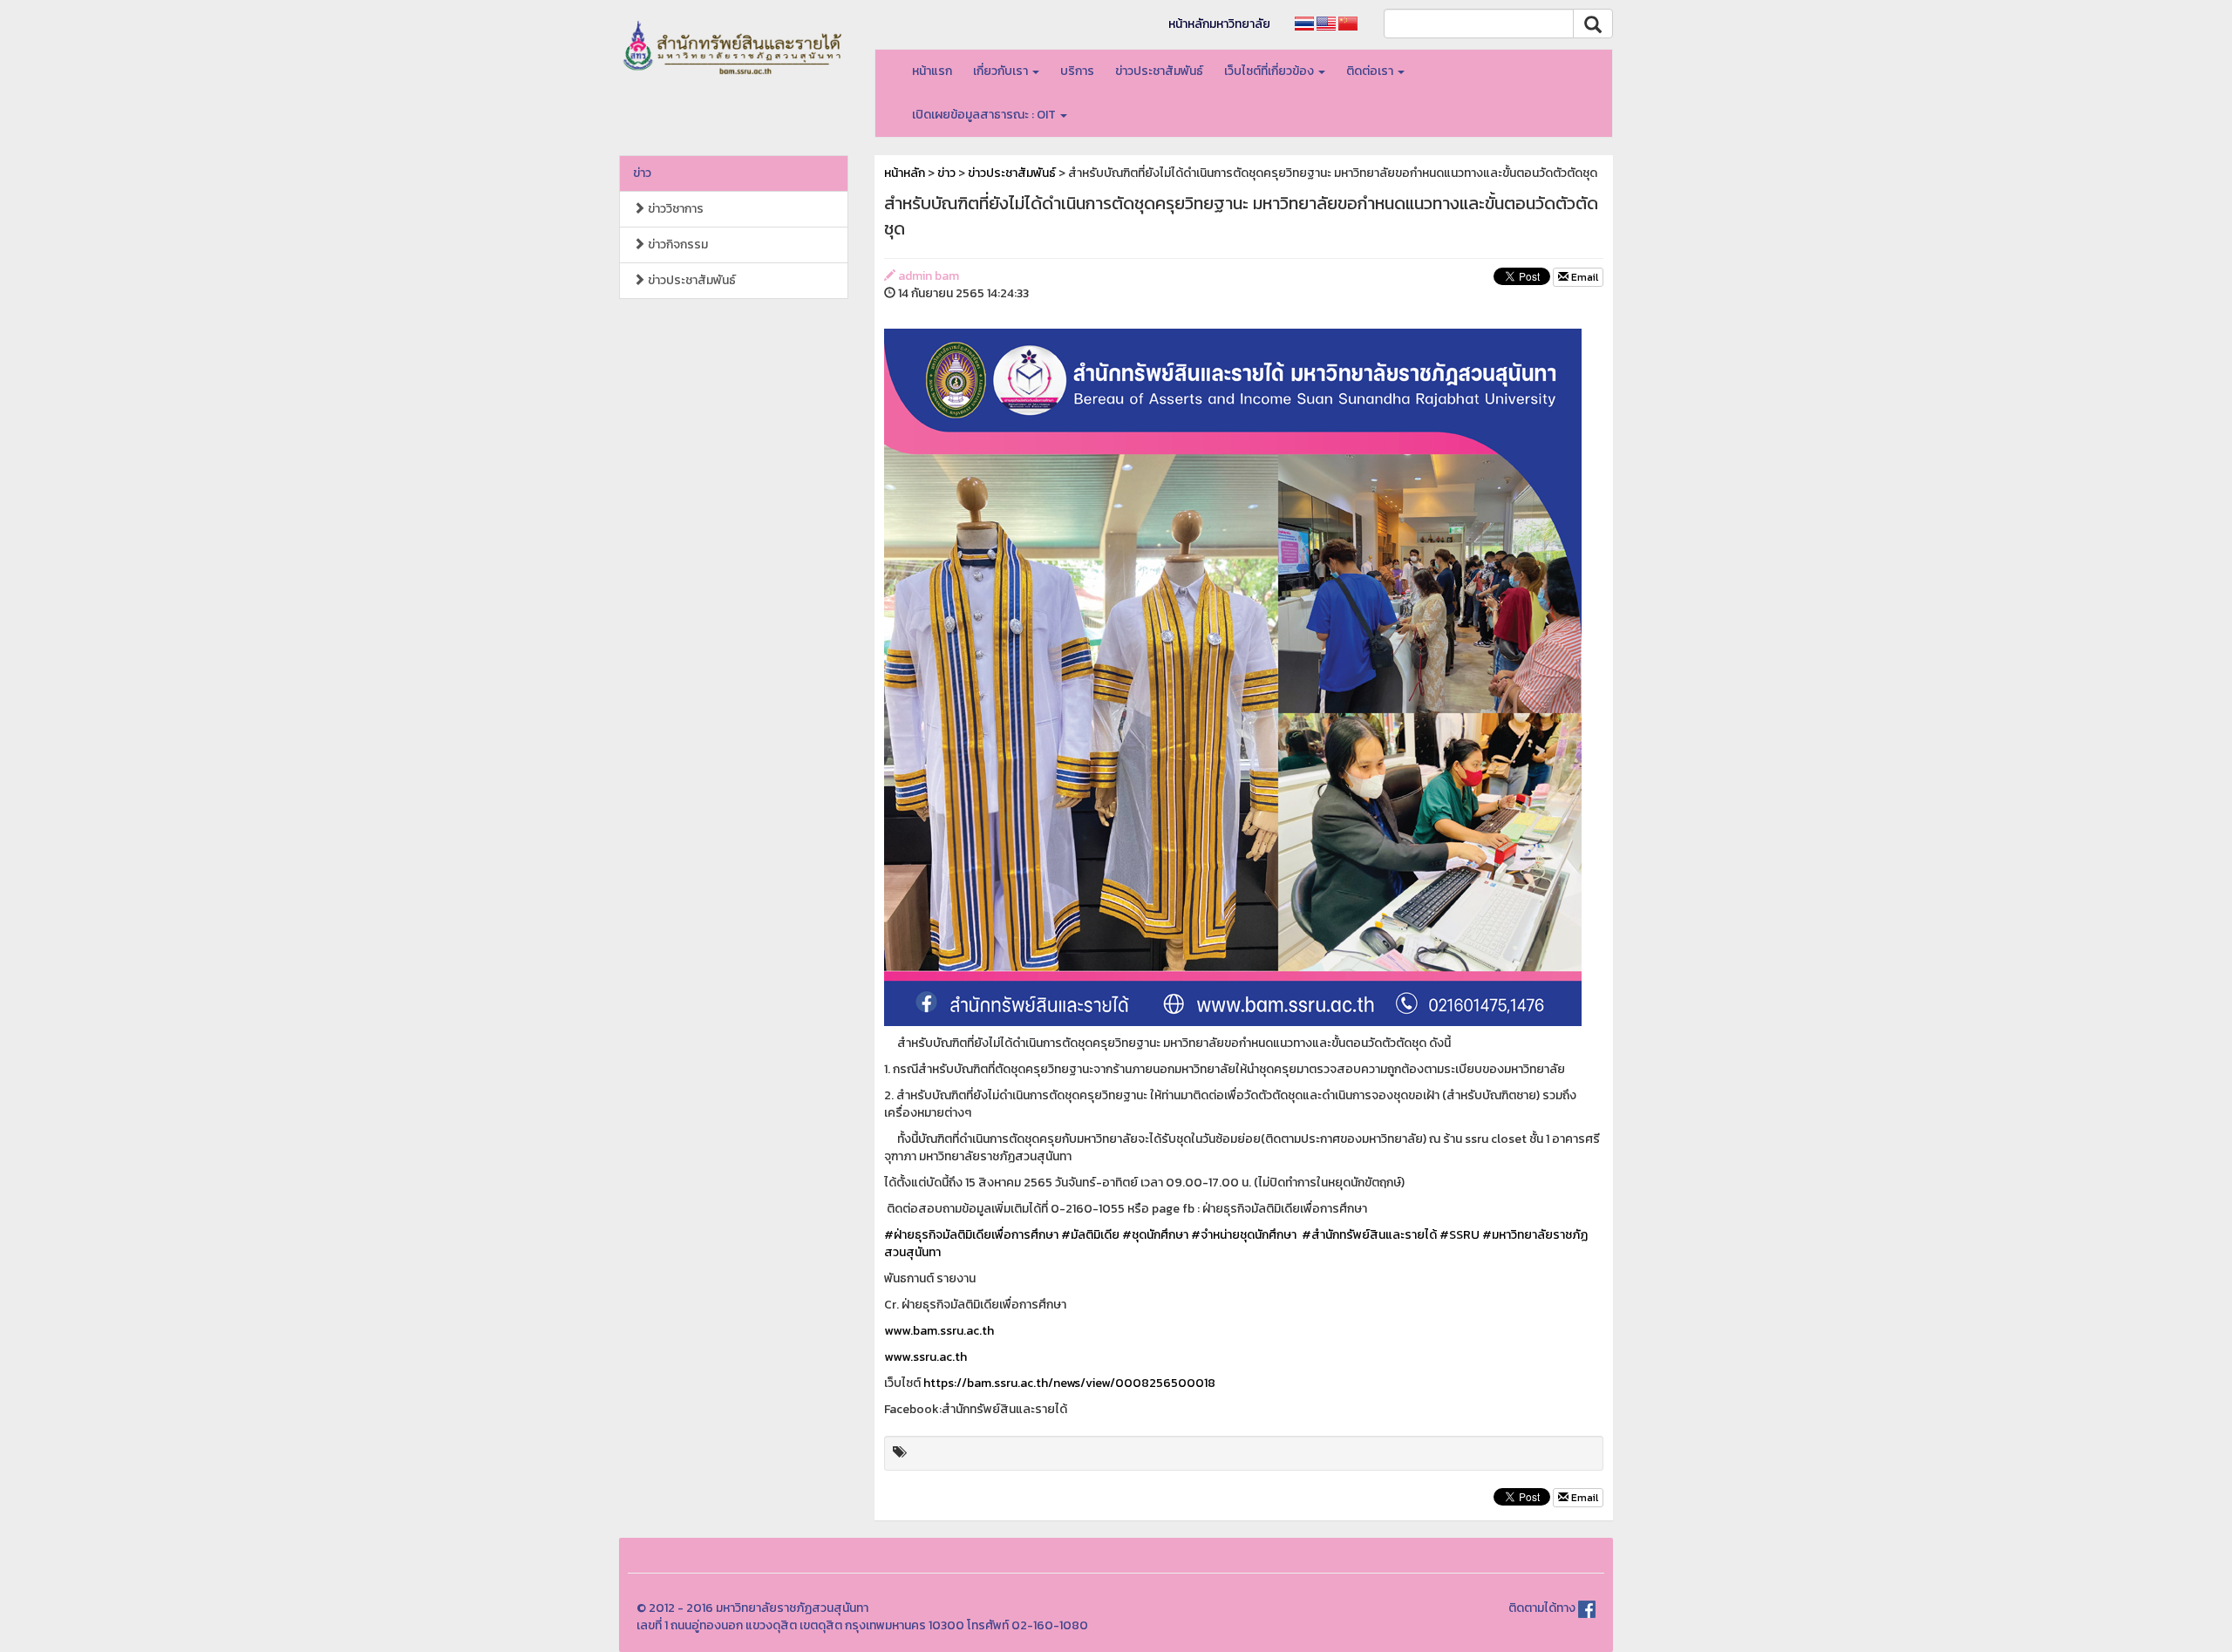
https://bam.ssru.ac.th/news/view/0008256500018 (1069, 1383)
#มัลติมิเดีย (1090, 1235)
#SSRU (1460, 1235)
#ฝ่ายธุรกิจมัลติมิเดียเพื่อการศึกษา (971, 1235)
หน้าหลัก (905, 173)
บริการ (1077, 71)
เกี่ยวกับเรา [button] (1002, 71)
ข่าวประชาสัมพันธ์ (1159, 71)
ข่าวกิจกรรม (677, 245)
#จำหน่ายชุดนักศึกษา (1244, 1235)
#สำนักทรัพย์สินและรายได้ (1369, 1235)
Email (1583, 277)
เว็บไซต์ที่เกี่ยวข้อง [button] (1270, 71)
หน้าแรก (932, 71)
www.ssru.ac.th (925, 1357)
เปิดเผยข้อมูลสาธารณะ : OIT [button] (985, 115)
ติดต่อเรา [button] (1371, 71)
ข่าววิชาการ (674, 209)
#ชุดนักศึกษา (1155, 1235)
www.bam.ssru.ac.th (939, 1331)
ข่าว (642, 173)
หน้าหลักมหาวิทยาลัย (1219, 24)
